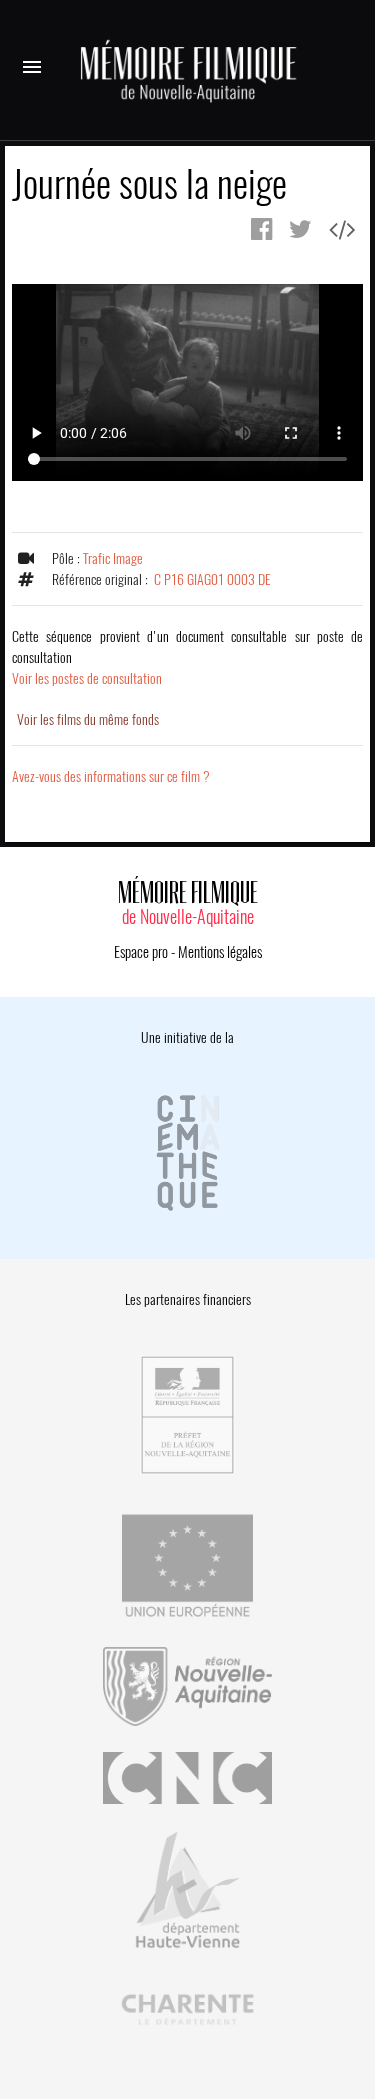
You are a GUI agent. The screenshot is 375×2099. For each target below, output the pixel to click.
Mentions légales (220, 952)
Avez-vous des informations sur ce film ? (111, 776)
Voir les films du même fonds (88, 719)
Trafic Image (113, 558)
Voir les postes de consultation (187, 657)
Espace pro (141, 952)
